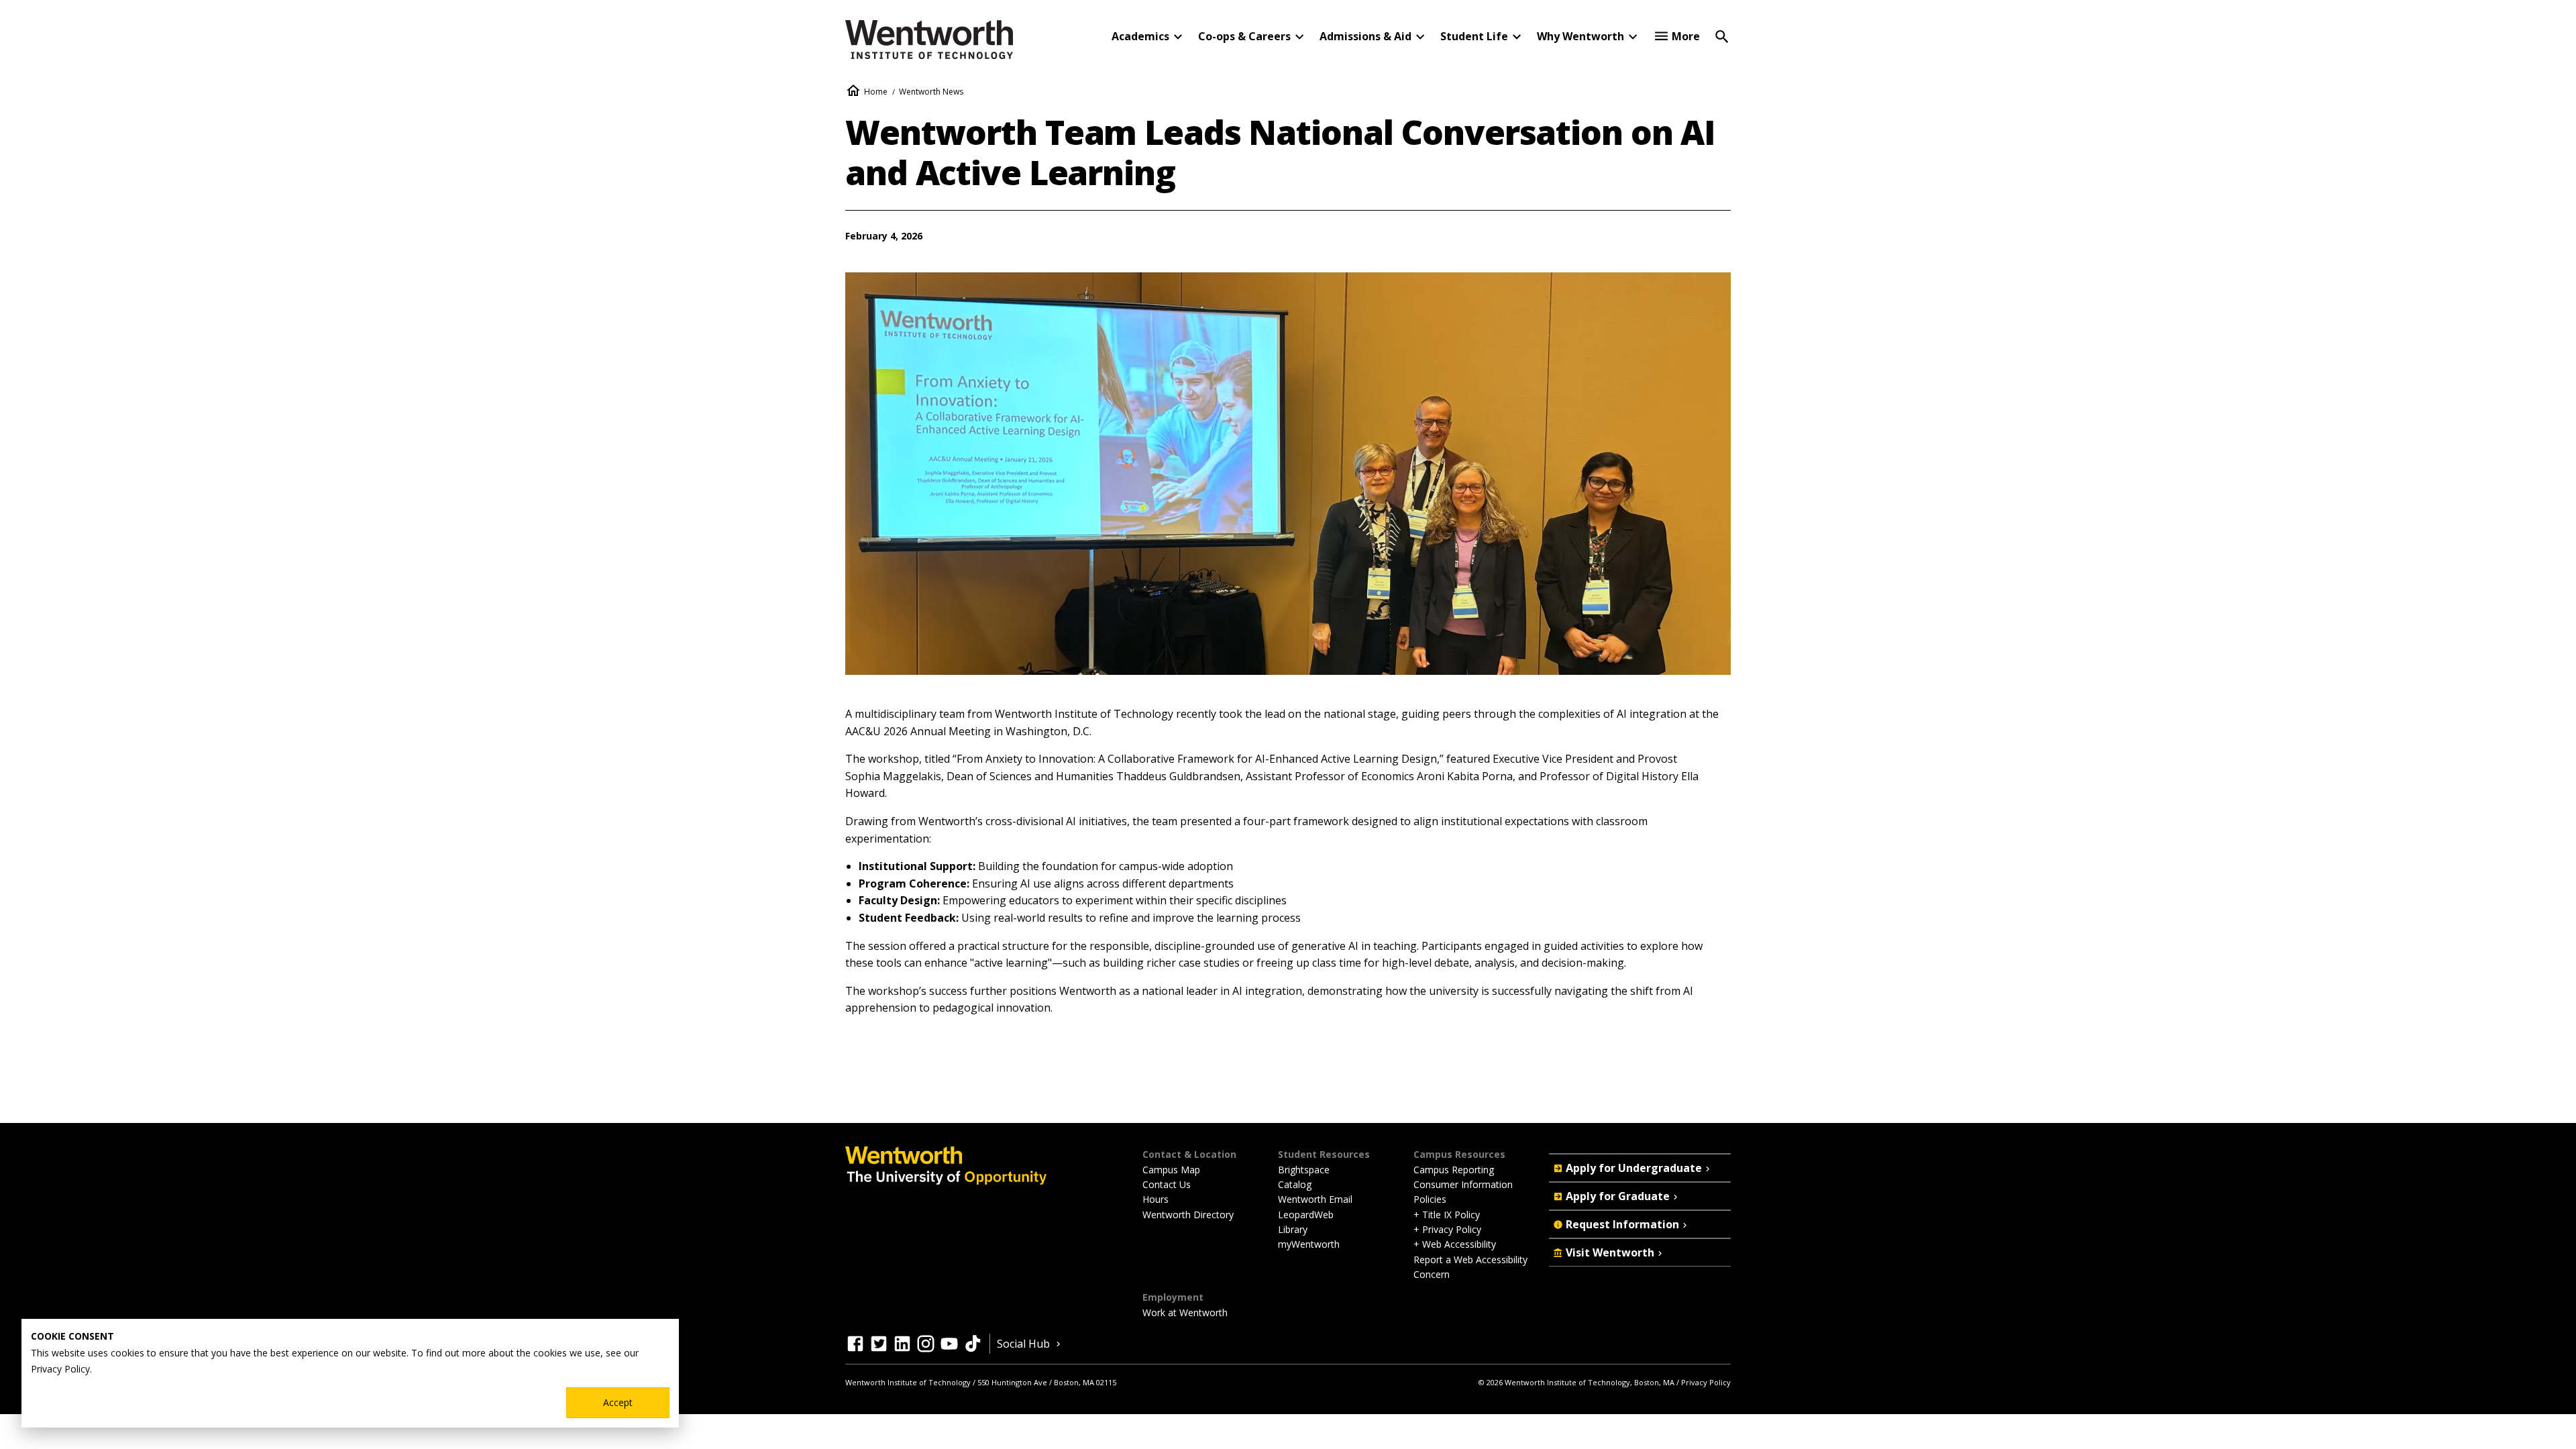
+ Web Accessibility (1455, 1244)
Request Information (1622, 1224)
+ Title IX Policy (1447, 1215)
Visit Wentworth (1610, 1252)
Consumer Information (1463, 1184)
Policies (1430, 1199)
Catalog (1295, 1184)
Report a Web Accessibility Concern (1470, 1267)
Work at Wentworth (1185, 1312)
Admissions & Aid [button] (1365, 36)
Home (876, 92)
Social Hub (1023, 1344)
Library (1293, 1229)
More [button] (1686, 36)
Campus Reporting (1454, 1170)
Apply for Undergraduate (1634, 1168)
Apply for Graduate (1618, 1196)
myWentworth (1309, 1244)
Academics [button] (1140, 36)
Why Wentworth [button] (1580, 36)
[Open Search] (1722, 36)
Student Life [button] (1474, 36)
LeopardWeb (1306, 1215)
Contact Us (1167, 1184)
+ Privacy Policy (1447, 1229)
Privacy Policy (1706, 1382)
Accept (618, 1402)
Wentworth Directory (1188, 1215)
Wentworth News (931, 92)
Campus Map (1171, 1170)
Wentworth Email (1315, 1199)
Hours (1156, 1199)
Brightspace (1304, 1170)
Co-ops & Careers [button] (1244, 36)
